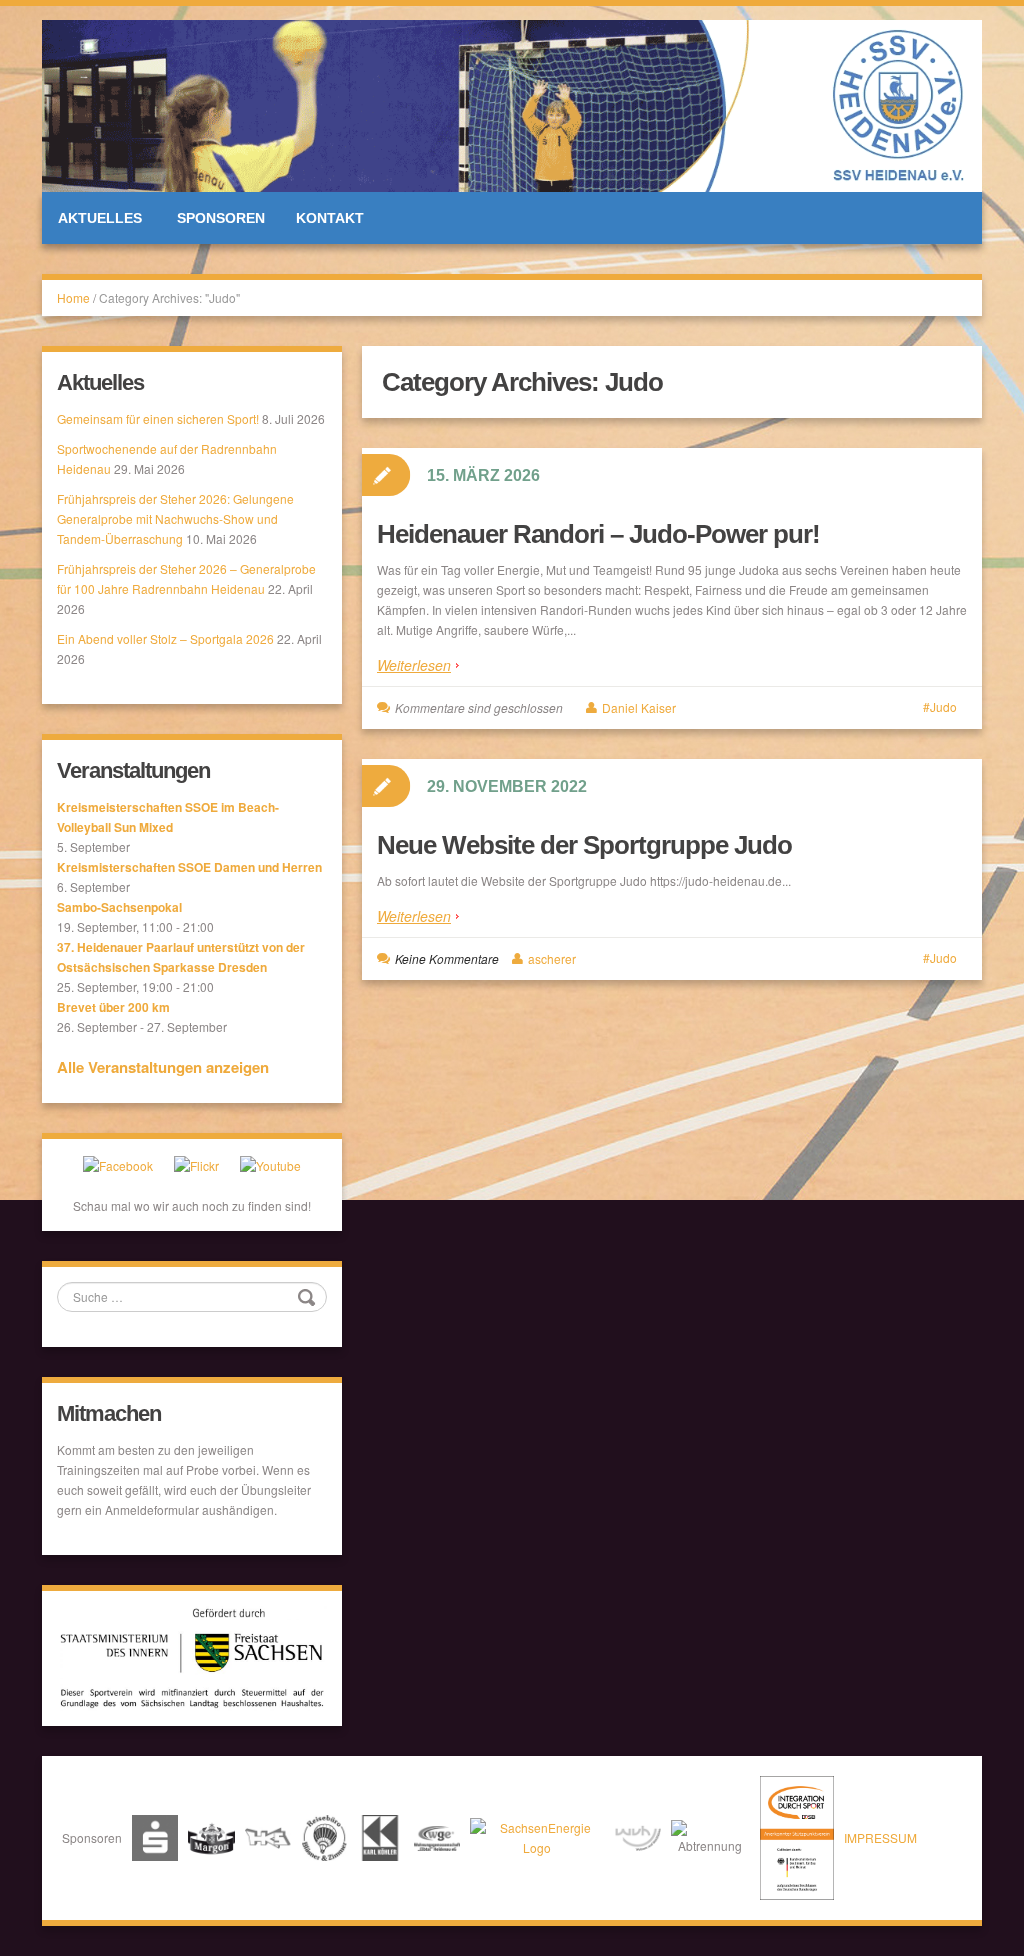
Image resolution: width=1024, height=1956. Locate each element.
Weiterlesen (414, 665)
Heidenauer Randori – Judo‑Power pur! (598, 534)
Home (73, 297)
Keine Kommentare (447, 958)
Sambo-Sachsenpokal (119, 907)
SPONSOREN (221, 218)
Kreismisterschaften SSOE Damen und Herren (189, 867)
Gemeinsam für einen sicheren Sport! (158, 418)
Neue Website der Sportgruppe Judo (584, 845)
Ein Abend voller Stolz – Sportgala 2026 (165, 638)
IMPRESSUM (880, 1837)
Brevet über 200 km (113, 1007)
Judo (943, 706)
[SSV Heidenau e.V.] (512, 103)
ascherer (552, 958)
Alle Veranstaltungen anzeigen (163, 1067)
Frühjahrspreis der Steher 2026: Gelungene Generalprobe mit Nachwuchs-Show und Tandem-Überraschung (175, 518)
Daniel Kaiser (639, 707)
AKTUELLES (100, 218)
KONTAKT (330, 218)
